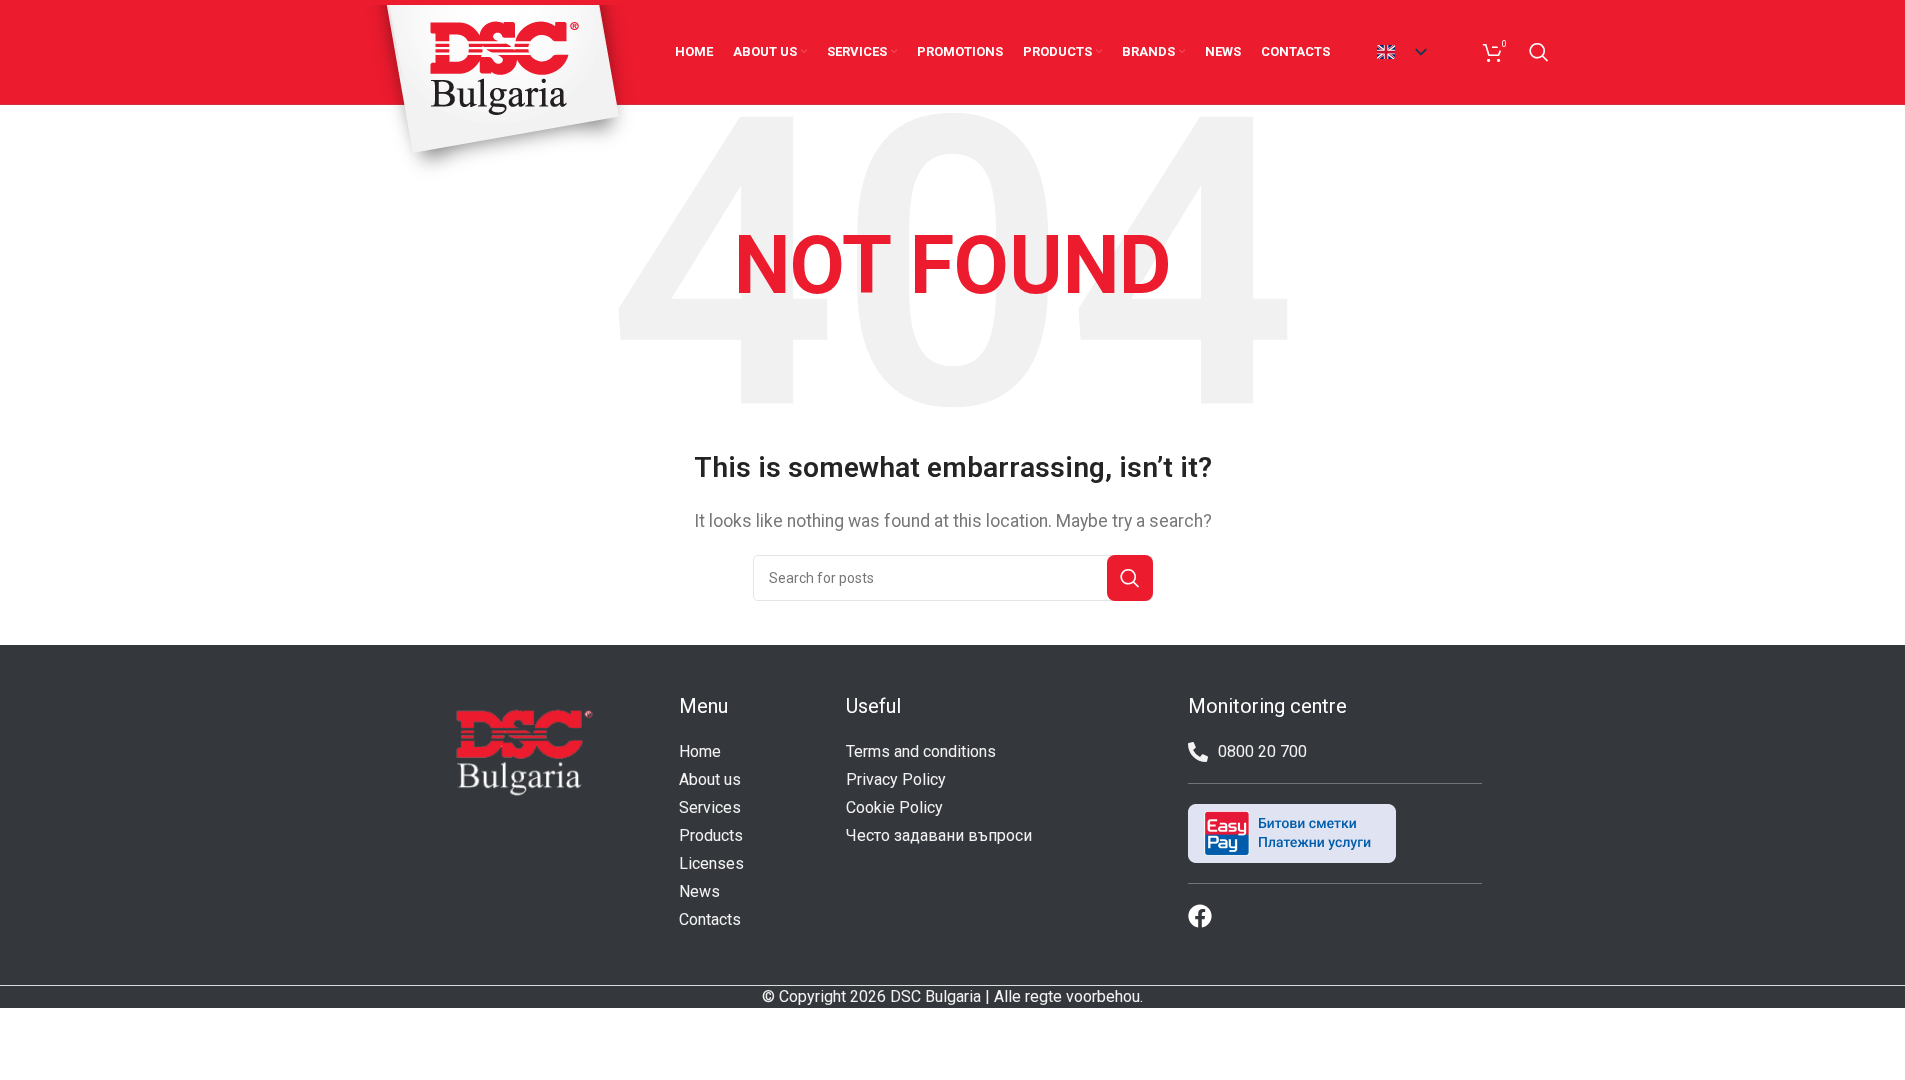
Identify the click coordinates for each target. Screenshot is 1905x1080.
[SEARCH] (1130, 578)
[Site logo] (501, 92)
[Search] (1539, 52)
